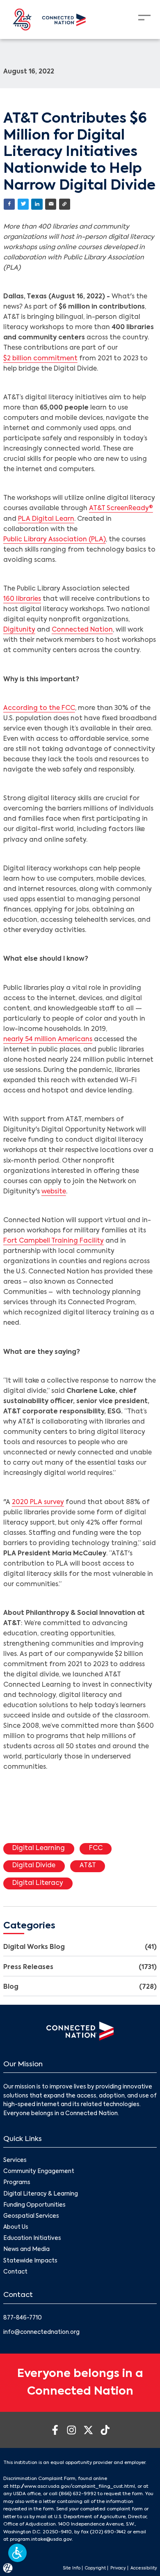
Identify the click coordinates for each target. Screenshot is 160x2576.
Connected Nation (82, 630)
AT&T (88, 1866)
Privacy (118, 2568)
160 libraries (22, 599)
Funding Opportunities (34, 2205)
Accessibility (144, 2568)
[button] (17, 2553)
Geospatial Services (31, 2216)
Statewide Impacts (30, 2261)
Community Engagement (39, 2172)
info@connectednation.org (41, 2332)
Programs (17, 2183)
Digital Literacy (38, 1883)
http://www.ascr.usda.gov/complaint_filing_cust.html (72, 2487)
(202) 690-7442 (108, 2532)
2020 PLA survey (38, 1502)
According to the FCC (39, 708)
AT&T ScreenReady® (121, 508)
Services (15, 2160)
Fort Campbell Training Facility (54, 1241)
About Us (16, 2227)
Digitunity (19, 630)
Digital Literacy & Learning (41, 2194)
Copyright (95, 2568)
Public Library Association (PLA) (55, 540)
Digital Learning (39, 1848)
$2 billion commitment (40, 359)
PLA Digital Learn (46, 519)
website (54, 1192)
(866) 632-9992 (78, 2494)
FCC (96, 1848)
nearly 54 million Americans (48, 1040)
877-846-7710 (23, 2318)
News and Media (26, 2250)
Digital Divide (34, 1866)
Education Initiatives (32, 2238)
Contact (15, 2272)
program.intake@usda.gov (41, 2539)
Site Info (72, 2568)
